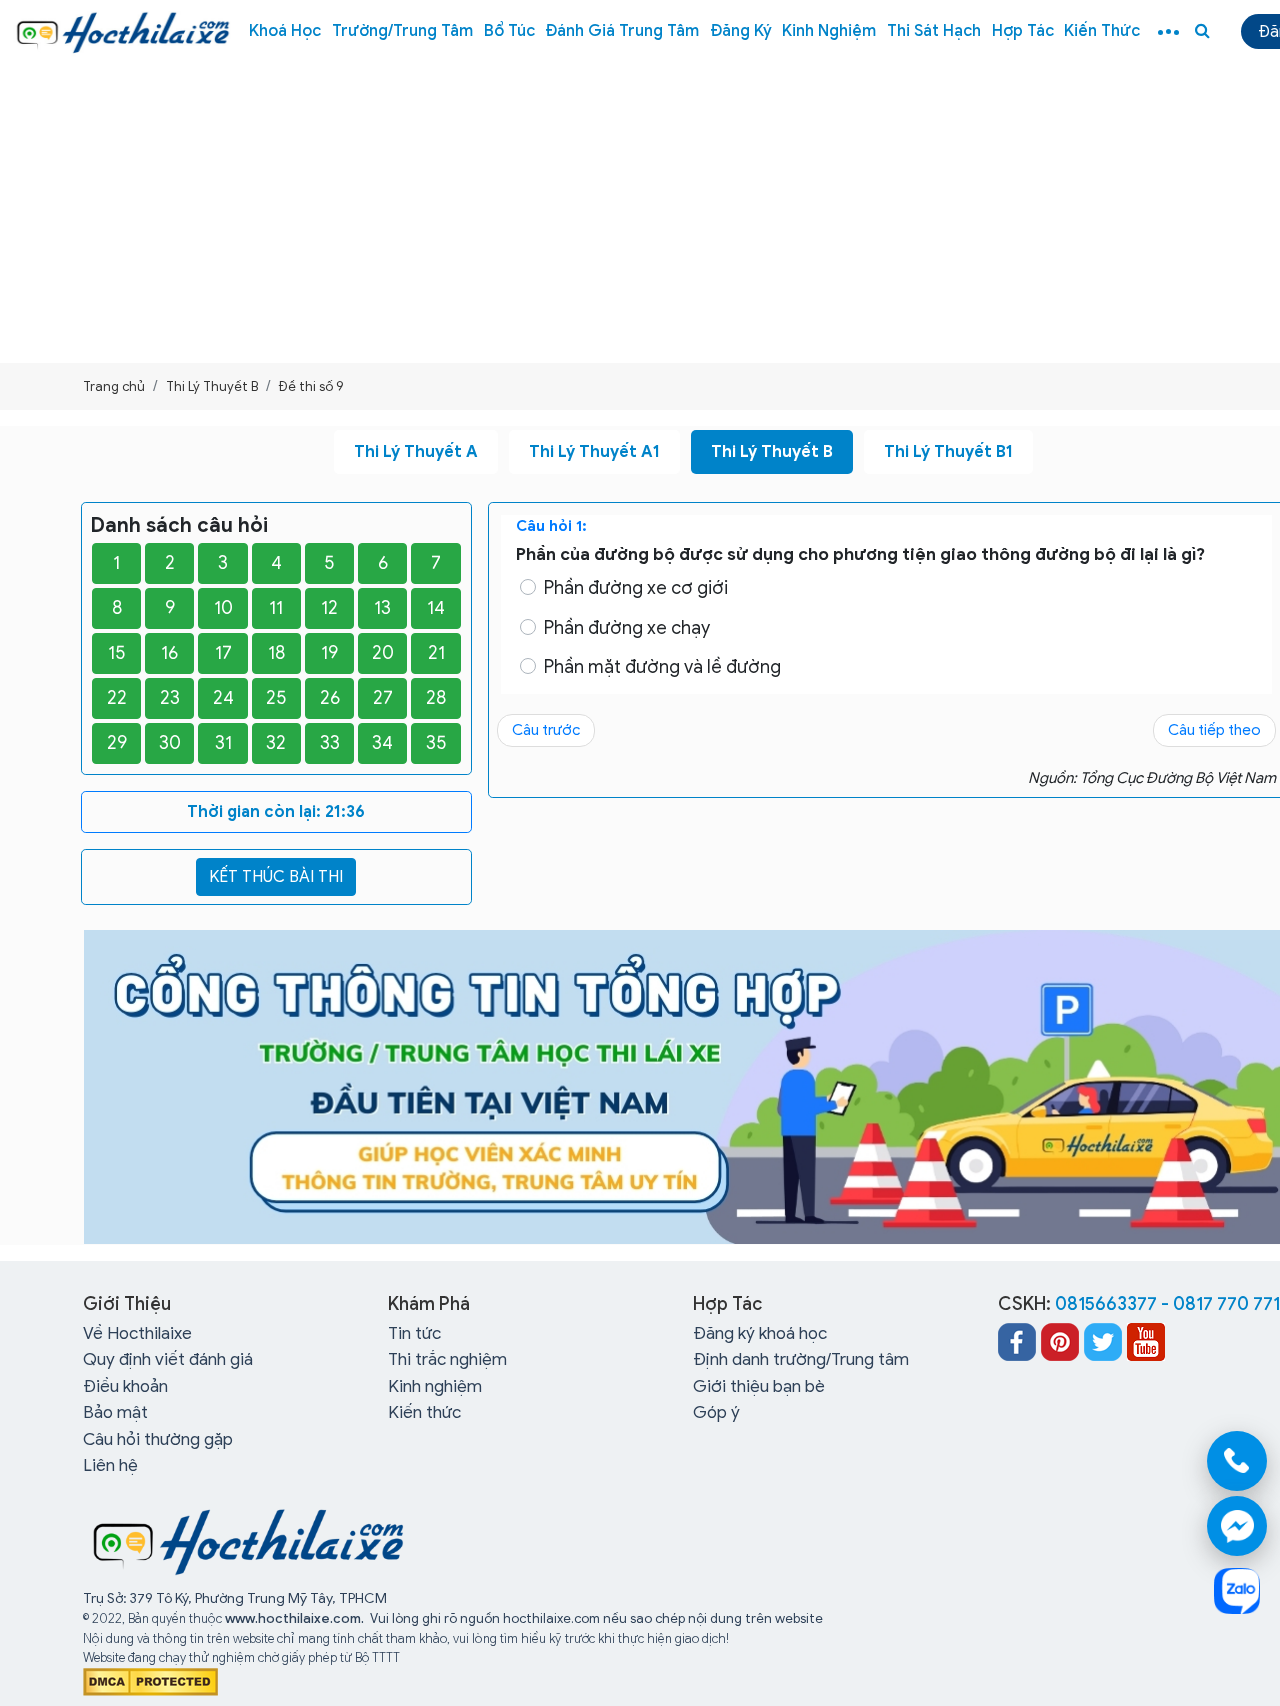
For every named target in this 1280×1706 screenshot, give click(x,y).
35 (436, 743)
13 (382, 608)
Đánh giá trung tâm (622, 31)
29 (117, 743)
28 (436, 698)
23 (170, 698)
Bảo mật (115, 1412)
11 (276, 608)
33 (330, 743)
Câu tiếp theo (1214, 730)
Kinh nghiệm (829, 31)
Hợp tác (1023, 31)
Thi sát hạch (934, 31)
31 (223, 743)
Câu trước (546, 730)
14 (436, 608)
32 (276, 743)
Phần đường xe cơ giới (636, 588)
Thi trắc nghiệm (447, 1359)
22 (117, 698)
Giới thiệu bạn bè (759, 1386)
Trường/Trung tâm (402, 31)
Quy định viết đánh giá (168, 1359)
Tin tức (414, 1333)
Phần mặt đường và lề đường (662, 667)
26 (330, 698)
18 (276, 653)
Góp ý (716, 1412)
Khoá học (285, 31)
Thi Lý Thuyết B (772, 452)
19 (329, 653)
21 (436, 653)
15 (117, 653)
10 (223, 608)
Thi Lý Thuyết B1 (948, 452)
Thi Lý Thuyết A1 (594, 452)
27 (383, 698)
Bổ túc (509, 31)
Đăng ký (741, 31)
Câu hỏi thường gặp (158, 1439)
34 (382, 743)
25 (276, 698)
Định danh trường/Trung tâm (801, 1359)
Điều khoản (125, 1386)
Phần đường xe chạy (627, 628)
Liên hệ (110, 1465)
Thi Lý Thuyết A (416, 452)
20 (383, 653)
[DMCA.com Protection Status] (150, 1680)
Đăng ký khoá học (760, 1333)
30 (170, 743)
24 (223, 698)
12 (329, 608)
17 (223, 653)
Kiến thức (1102, 31)
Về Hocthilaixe (137, 1333)
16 (169, 653)
